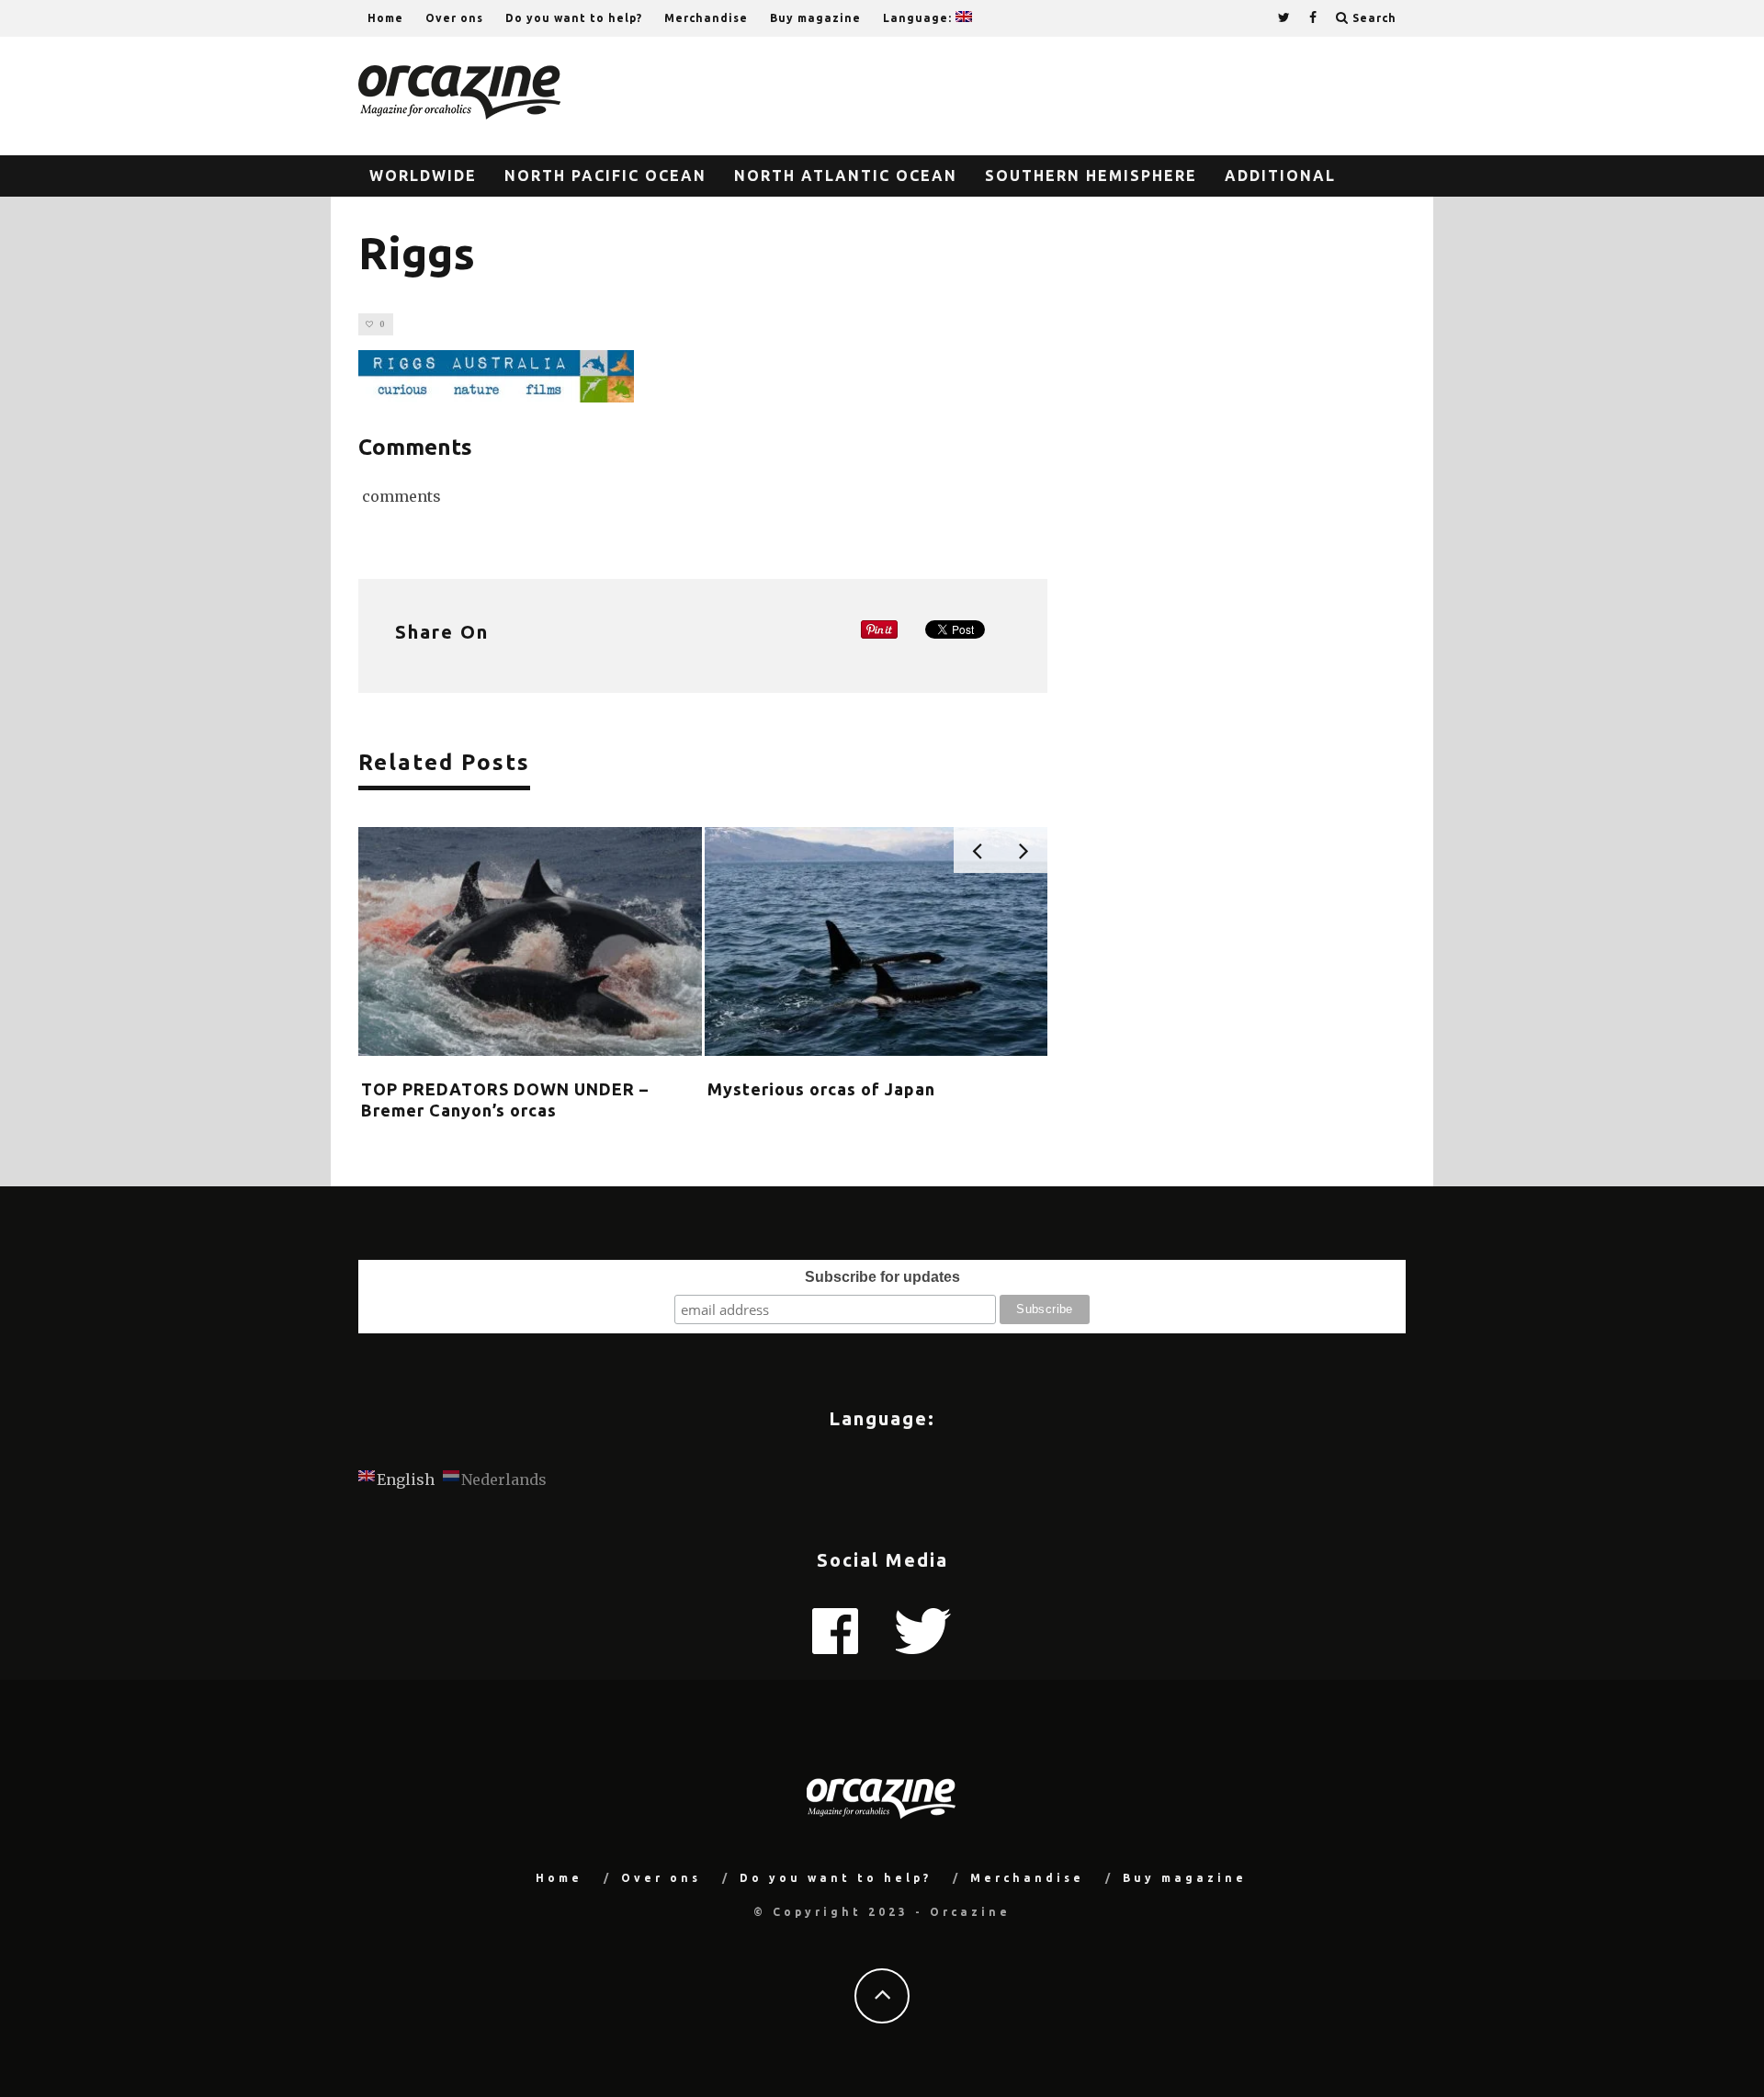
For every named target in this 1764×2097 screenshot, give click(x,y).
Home (385, 18)
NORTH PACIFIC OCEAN (605, 176)
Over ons (454, 18)
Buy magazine (815, 18)
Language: (919, 18)
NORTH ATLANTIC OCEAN (846, 176)
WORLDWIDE (423, 176)
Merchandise (706, 18)
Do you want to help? (574, 18)
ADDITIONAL (1280, 176)
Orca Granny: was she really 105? (501, 1089)
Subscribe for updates (882, 1277)
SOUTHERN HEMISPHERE (1091, 176)
